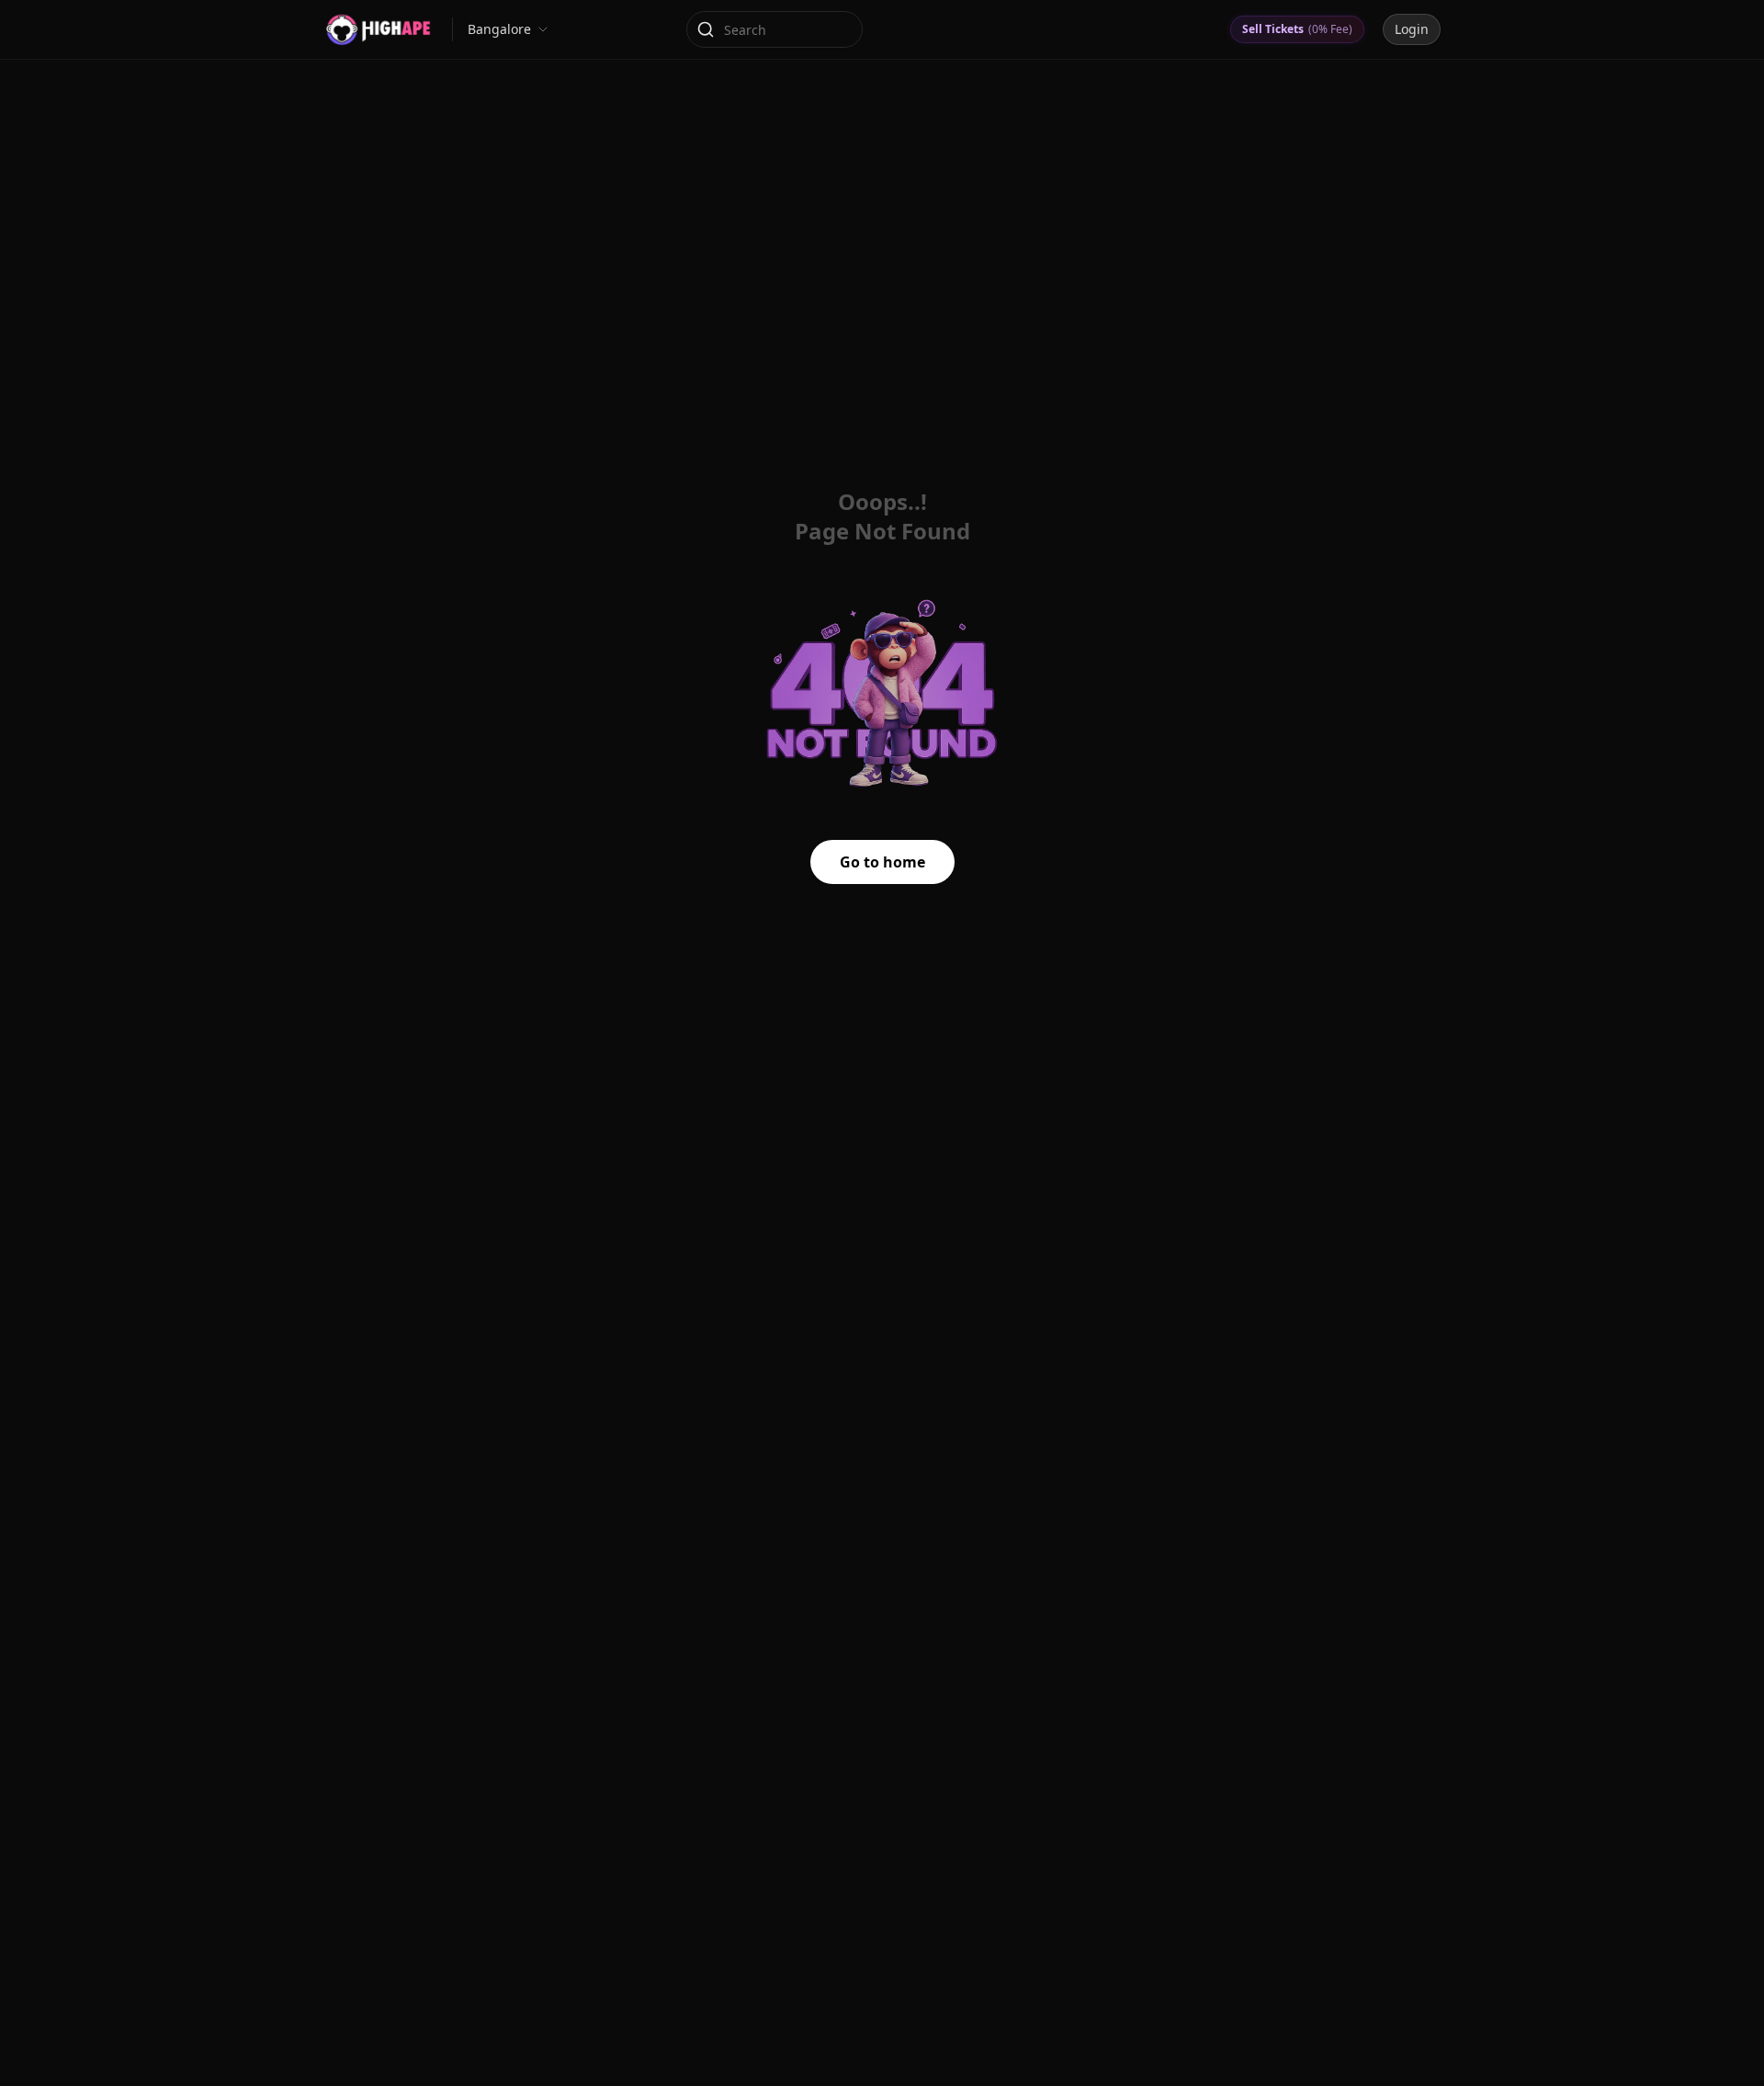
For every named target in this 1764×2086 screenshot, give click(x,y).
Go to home (882, 862)
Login (1412, 29)
